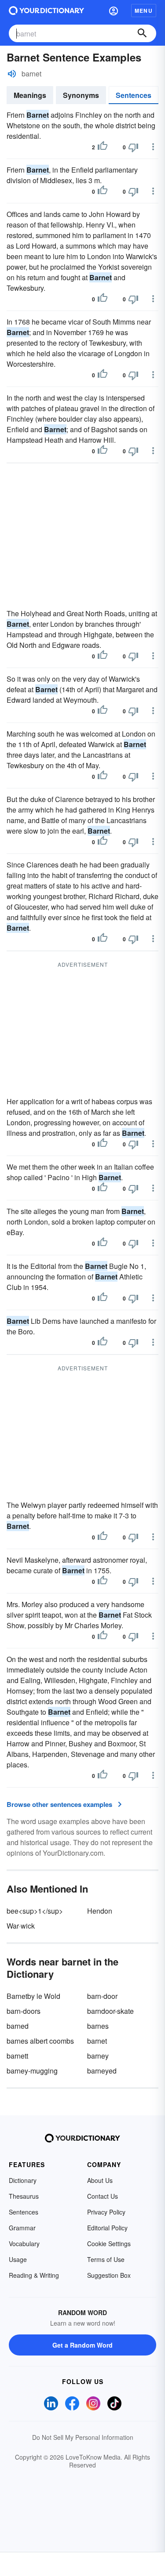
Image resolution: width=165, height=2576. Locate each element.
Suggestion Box (109, 2275)
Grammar (22, 2228)
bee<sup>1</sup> (35, 1911)
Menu (144, 11)
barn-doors (24, 2011)
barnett (17, 2056)
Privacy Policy (106, 2212)
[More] (153, 147)
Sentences (134, 95)
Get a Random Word (82, 2345)
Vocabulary (24, 2244)
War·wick (21, 1926)
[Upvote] (103, 147)
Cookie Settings (109, 2244)
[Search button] (142, 33)
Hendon (100, 1911)
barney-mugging (32, 2071)
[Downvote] (133, 147)
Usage (18, 2259)
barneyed (102, 2071)
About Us (100, 2180)
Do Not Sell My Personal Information (83, 2437)
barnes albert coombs (40, 2041)
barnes (98, 2026)
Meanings (30, 95)
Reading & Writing (34, 2275)
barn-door (102, 1996)
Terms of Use (106, 2259)
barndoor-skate (110, 2011)
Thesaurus (24, 2196)
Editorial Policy (107, 2228)
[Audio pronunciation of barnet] (12, 74)
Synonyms (81, 95)
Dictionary (23, 2180)
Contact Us (103, 2196)
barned (18, 2026)
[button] (114, 11)
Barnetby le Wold (33, 1996)
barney (98, 2056)
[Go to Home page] (46, 11)
